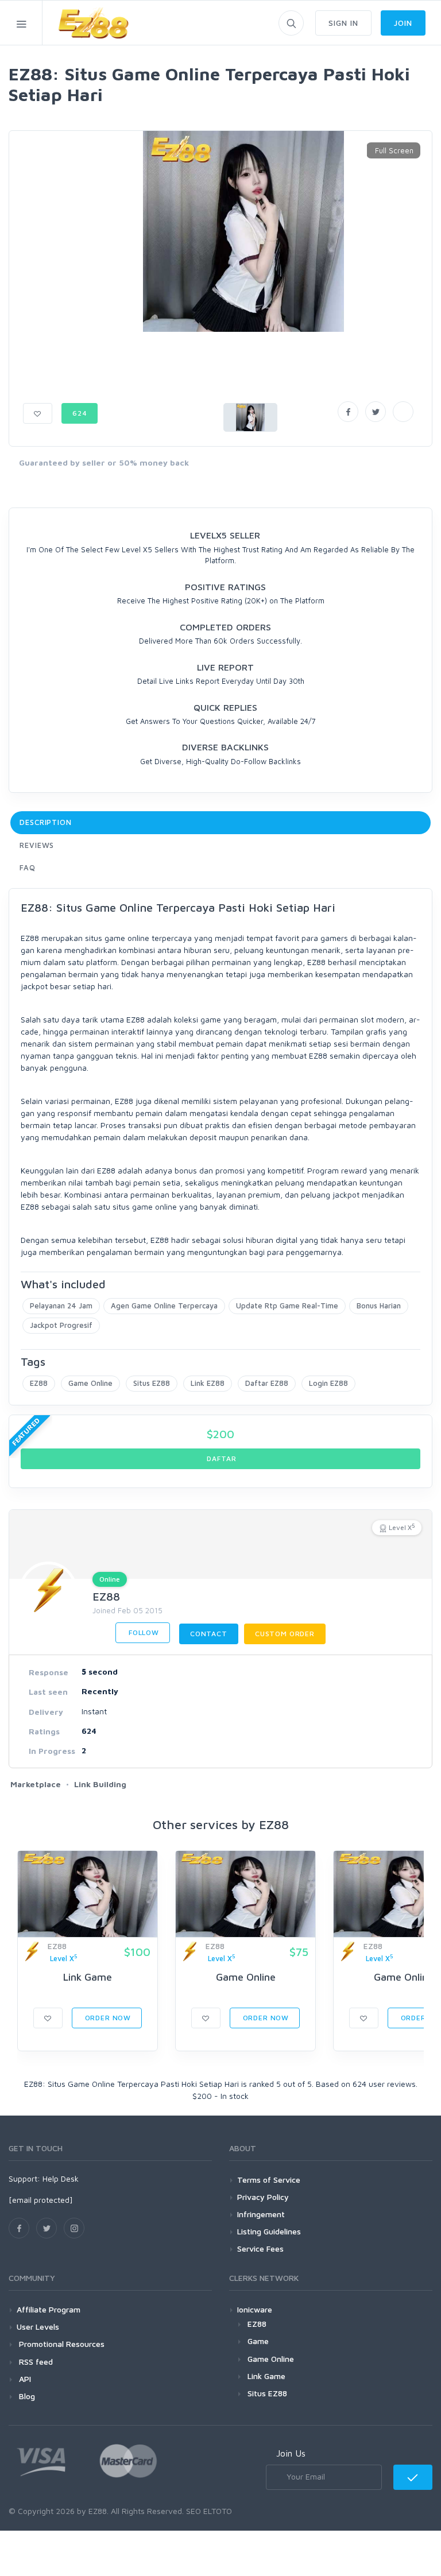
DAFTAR (221, 1459)
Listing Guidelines (269, 2231)
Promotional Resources (61, 2344)
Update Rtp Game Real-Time (287, 1306)
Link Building (100, 1784)
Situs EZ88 (152, 1383)
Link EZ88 (208, 1383)
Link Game (88, 1977)
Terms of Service (269, 2180)
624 (80, 413)
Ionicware (255, 2309)
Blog (26, 2396)
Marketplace (36, 1784)
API (24, 2379)
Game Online (90, 1383)
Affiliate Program (49, 2309)
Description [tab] (46, 822)
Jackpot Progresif (61, 1325)
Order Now (107, 2018)
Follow (143, 1632)
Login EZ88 (328, 1383)
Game (258, 2341)
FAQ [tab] (28, 867)
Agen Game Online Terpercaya (164, 1306)
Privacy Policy (263, 2197)
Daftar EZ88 (267, 1383)
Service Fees (260, 2248)
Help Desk (61, 2178)
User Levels (38, 2327)
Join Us (291, 2453)
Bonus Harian (379, 1306)
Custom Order (285, 1634)
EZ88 (39, 1383)
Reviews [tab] (37, 845)
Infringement (261, 2214)
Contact (209, 1634)
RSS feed (35, 2362)
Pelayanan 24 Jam (61, 1306)
